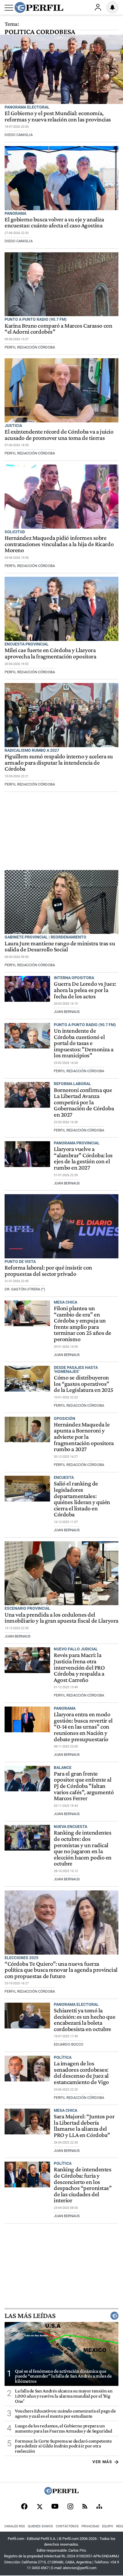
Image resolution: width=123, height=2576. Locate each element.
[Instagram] (70, 2507)
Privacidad (90, 2526)
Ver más (102, 2462)
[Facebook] (24, 2507)
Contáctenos (67, 2526)
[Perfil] (61, 2493)
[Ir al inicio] (39, 7)
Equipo (108, 2526)
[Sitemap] (99, 2507)
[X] (39, 2507)
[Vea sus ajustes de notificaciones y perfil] (112, 7)
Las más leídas (30, 2316)
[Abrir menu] (9, 8)
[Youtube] (55, 2507)
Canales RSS (15, 2526)
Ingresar (98, 7)
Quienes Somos (40, 2526)
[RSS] (85, 2507)
